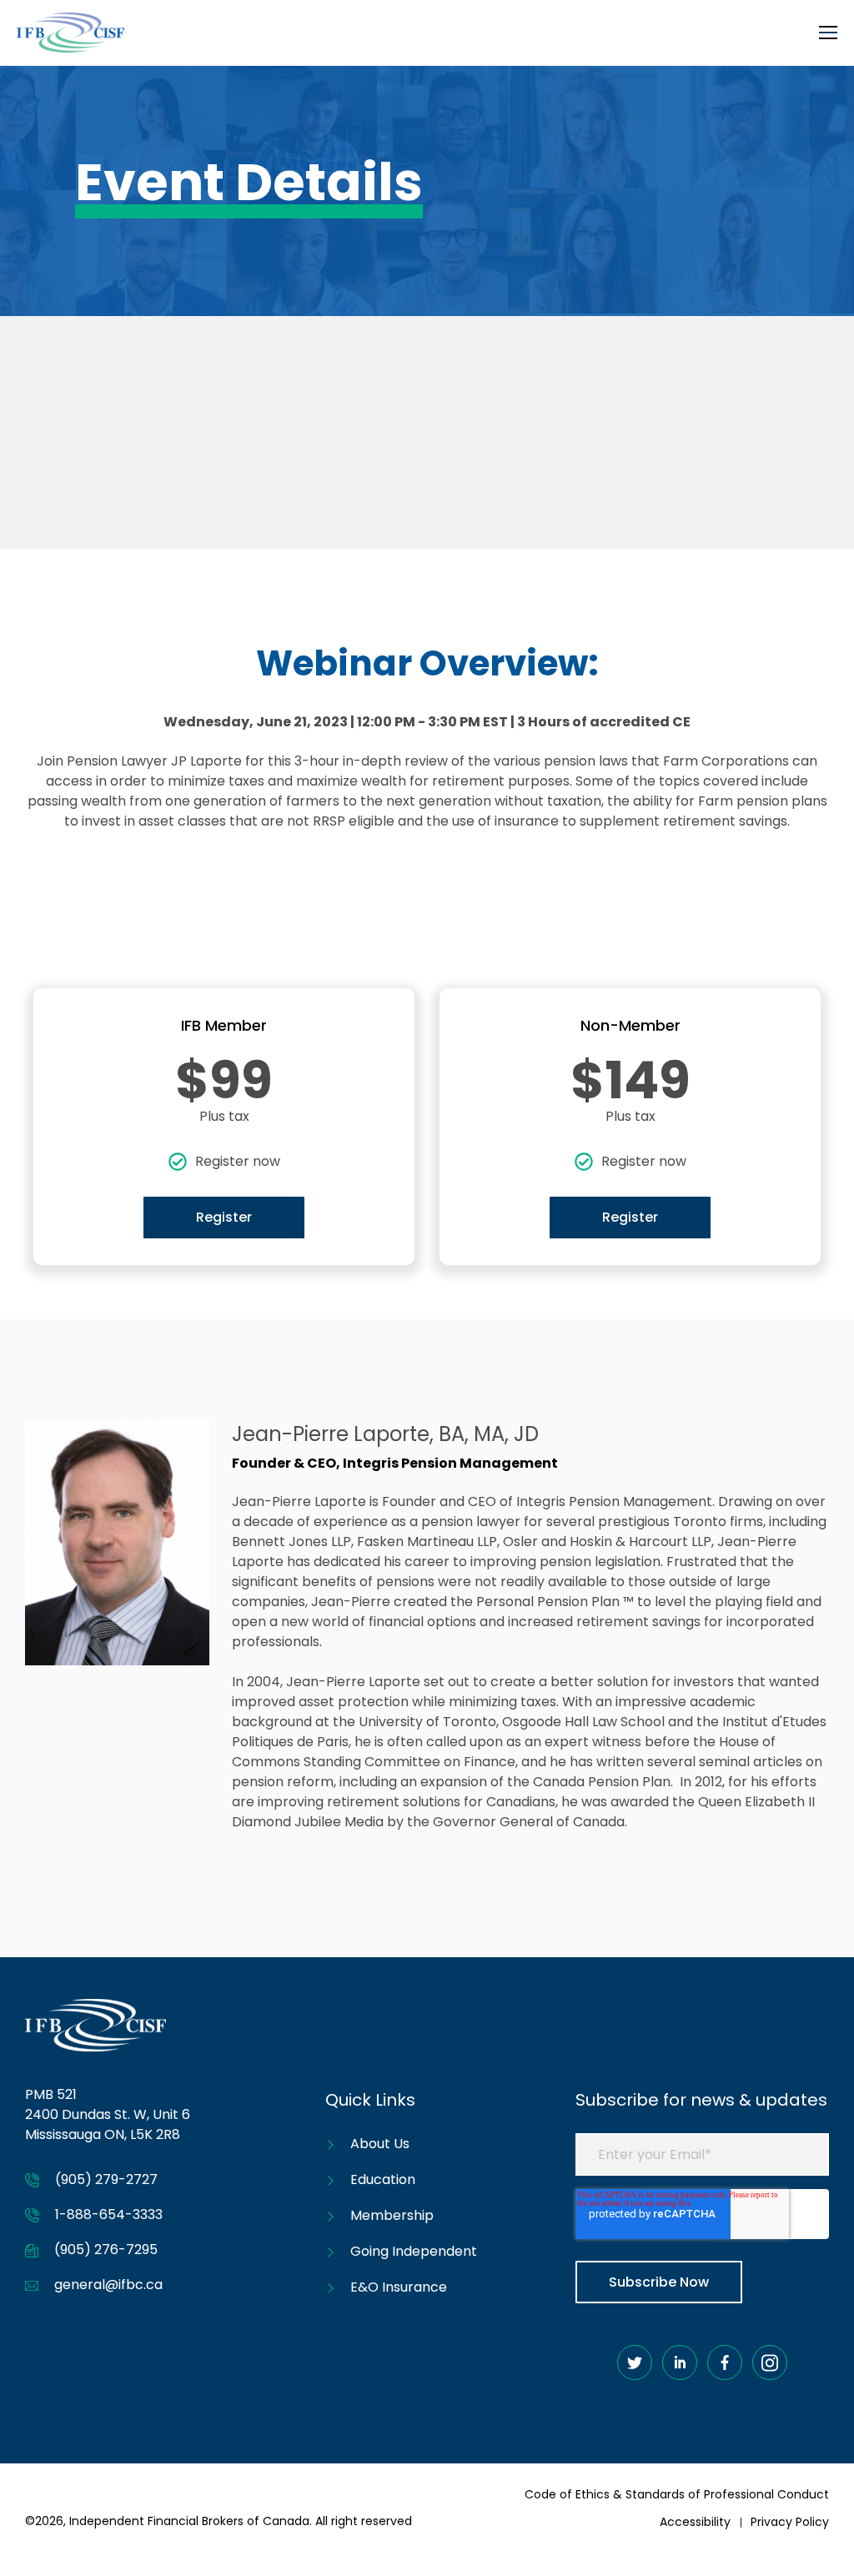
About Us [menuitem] (380, 2144)
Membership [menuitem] (392, 2215)
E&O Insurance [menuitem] (399, 2287)
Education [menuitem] (383, 2179)
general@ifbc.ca (108, 2285)
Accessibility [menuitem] (695, 2522)
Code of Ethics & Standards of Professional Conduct (677, 2494)
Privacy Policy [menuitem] (790, 2522)
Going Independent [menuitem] (414, 2251)
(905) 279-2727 (106, 2179)
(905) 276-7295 (106, 2250)
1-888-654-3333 (109, 2214)
